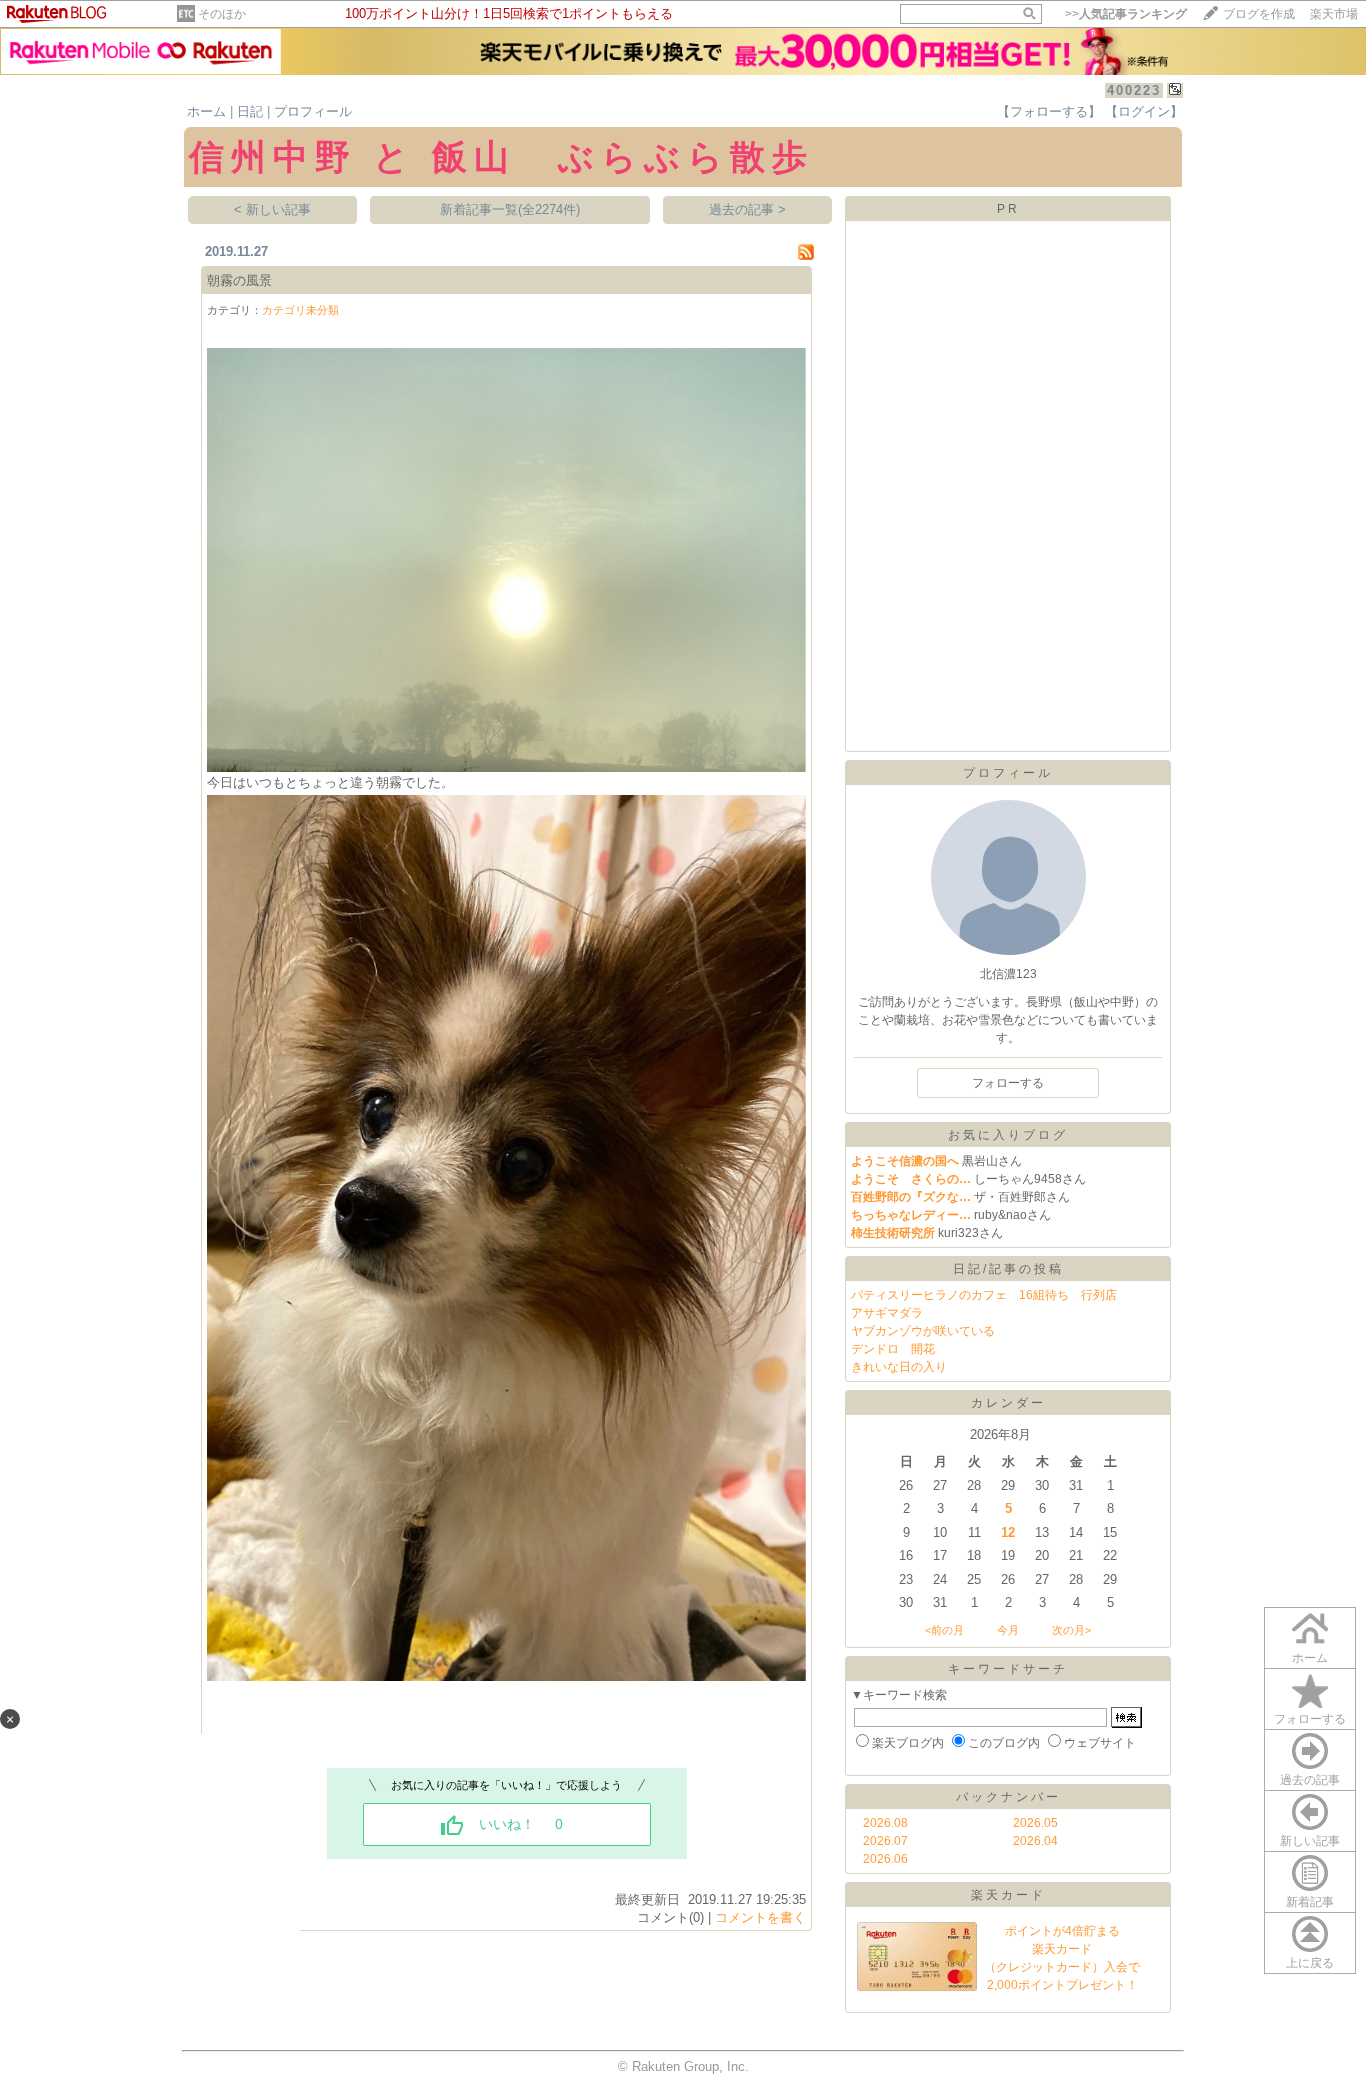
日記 (250, 111)
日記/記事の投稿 (1008, 1269)
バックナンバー (1008, 1797)
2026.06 (885, 1859)
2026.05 (1035, 1823)
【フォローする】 (1049, 111)
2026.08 (885, 1823)
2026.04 (1035, 1841)
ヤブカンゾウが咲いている (923, 1331)
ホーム (206, 111)
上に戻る (1310, 1963)
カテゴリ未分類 (300, 310)
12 (1008, 1532)
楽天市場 (1334, 14)
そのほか (222, 14)
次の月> (1071, 1630)
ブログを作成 (1259, 14)
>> (1126, 14)
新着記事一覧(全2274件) (510, 209)
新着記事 (1310, 1902)
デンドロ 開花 (893, 1349)
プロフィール (313, 111)
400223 (1134, 90)
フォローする (1310, 1719)
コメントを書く (760, 1917)
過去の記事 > (747, 209)
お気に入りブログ (1008, 1135)
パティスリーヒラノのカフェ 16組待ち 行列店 (984, 1295)
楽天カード (1008, 1895)
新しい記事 (1310, 1841)
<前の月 (944, 1630)
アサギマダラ (887, 1313)
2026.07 (885, 1841)
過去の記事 (1310, 1780)
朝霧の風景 (239, 280)
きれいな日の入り (899, 1367)
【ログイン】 (1144, 111)
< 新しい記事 (272, 209)
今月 (1008, 1630)
